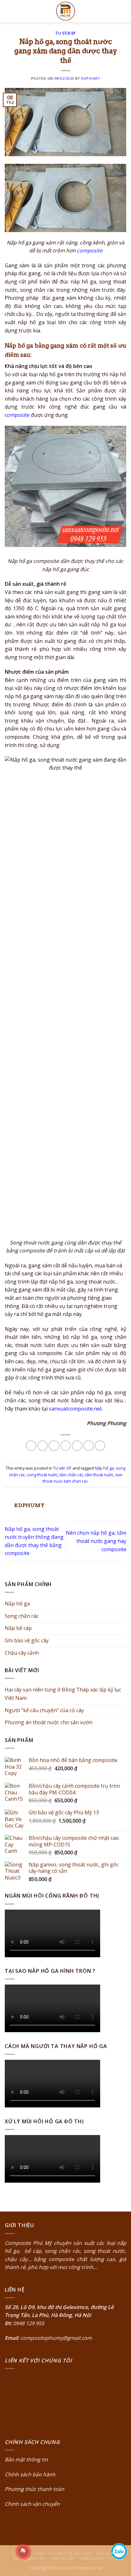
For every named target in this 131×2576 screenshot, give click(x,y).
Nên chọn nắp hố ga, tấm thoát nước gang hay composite (96, 1541)
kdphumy (90, 78)
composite (90, 250)
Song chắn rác (22, 1616)
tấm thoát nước (99, 1475)
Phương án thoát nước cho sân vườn (49, 1722)
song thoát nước (42, 1475)
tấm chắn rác (71, 1475)
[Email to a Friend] (66, 1446)
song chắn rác (62, 2251)
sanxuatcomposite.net (75, 1409)
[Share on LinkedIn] (100, 1446)
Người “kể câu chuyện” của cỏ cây (44, 1710)
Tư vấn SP (65, 33)
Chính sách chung (100, 2558)
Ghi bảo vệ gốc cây (27, 1640)
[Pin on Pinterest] (77, 1446)
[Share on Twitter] (54, 1446)
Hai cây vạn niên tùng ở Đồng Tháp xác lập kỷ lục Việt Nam (63, 1694)
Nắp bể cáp (18, 1628)
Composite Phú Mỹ (28, 2243)
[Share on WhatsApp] (31, 1446)
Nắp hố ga (104, 1468)
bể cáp (32, 2251)
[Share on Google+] (89, 1446)
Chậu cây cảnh (22, 1653)
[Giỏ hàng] (123, 11)
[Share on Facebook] (42, 1446)
